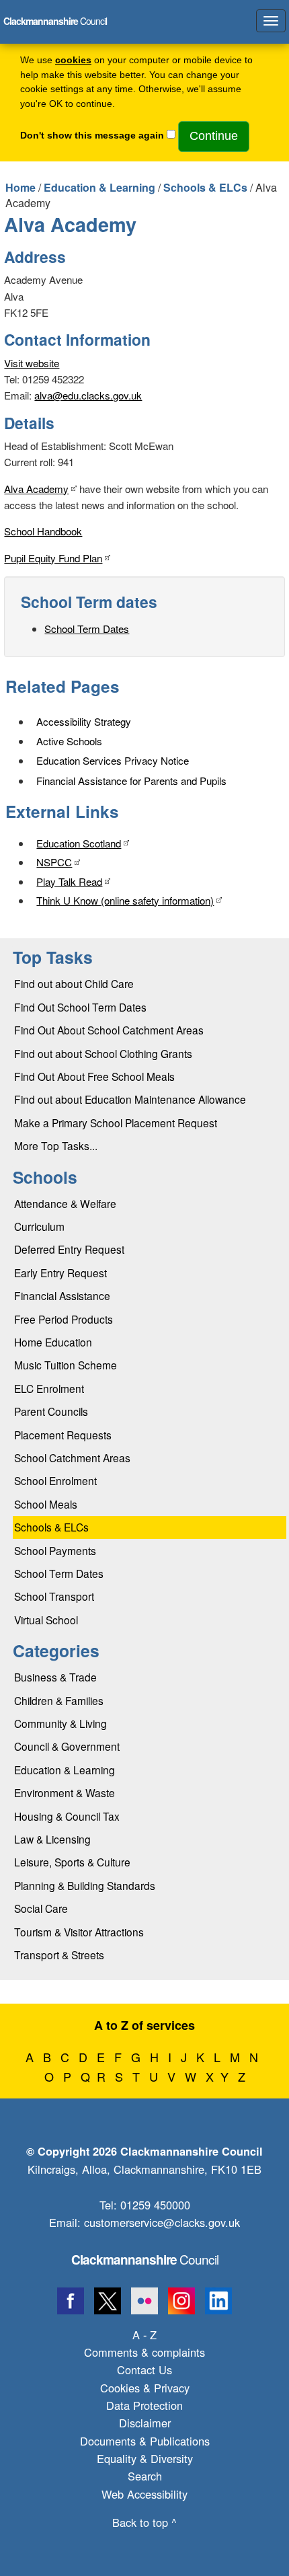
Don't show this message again (92, 136)
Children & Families (59, 1700)
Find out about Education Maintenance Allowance (130, 1099)
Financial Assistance (62, 1295)
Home (20, 187)
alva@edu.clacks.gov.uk (88, 395)
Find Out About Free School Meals (94, 1076)
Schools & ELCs (205, 187)
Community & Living (60, 1723)
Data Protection (144, 2405)
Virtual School (46, 1620)
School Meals (46, 1504)
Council (145, 2259)
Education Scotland (79, 843)
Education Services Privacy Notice (113, 760)
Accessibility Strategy (84, 721)
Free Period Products (64, 1319)
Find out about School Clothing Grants (103, 1053)
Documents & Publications (145, 2441)
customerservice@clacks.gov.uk (162, 2222)
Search (145, 2476)
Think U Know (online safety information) (125, 900)
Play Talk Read (69, 881)
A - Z (144, 2335)
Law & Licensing (52, 1839)
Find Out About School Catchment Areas (109, 1030)
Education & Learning (99, 187)
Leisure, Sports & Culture (72, 1862)
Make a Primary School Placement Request (116, 1123)
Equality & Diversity (145, 2458)
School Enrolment (55, 1480)
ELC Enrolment (49, 1388)
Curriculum (39, 1226)
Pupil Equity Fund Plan (53, 558)
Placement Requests (63, 1435)
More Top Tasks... (56, 1145)
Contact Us (144, 2370)
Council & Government (67, 1746)
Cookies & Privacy (145, 2388)
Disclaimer (145, 2423)
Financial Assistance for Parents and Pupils (131, 781)
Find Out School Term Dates (80, 1007)
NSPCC (54, 862)
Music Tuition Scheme (66, 1365)
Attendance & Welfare (65, 1203)
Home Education (53, 1342)
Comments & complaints (144, 2352)
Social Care (41, 1908)
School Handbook (43, 531)
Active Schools (69, 741)
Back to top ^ (144, 2522)
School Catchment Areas (72, 1457)
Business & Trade (55, 1677)
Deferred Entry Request (69, 1249)
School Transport (54, 1596)
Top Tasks (53, 957)
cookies (73, 60)
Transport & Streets (59, 1955)
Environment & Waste (65, 1792)
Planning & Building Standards (85, 1885)
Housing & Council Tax (67, 1816)
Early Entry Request (60, 1273)
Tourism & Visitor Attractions (79, 1932)
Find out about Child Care (74, 983)
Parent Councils (51, 1411)
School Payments (55, 1550)
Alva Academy (36, 489)
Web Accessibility (144, 2494)
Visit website (32, 363)
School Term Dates (87, 629)
